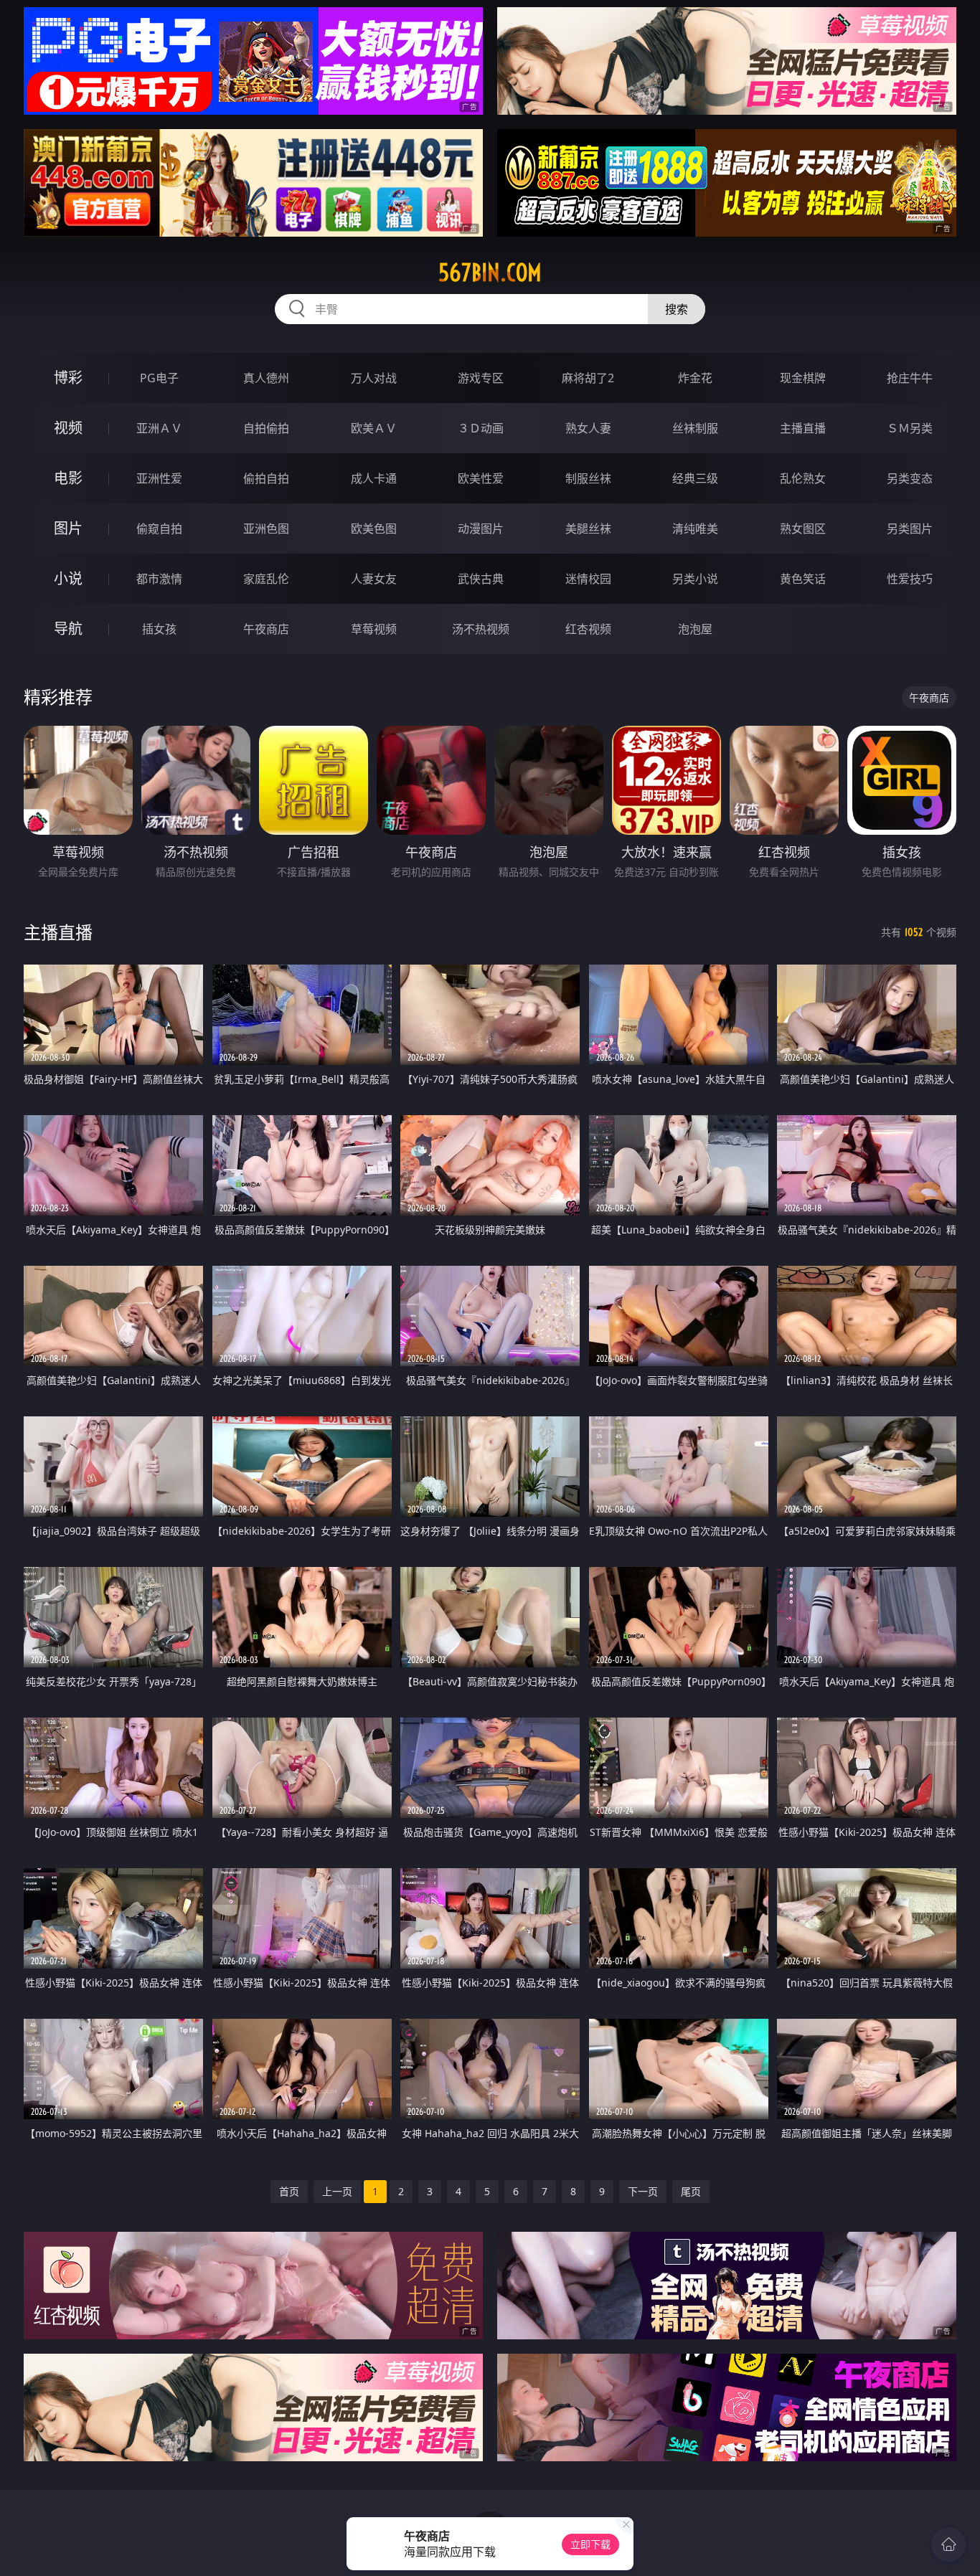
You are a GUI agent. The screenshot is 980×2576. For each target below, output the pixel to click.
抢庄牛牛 (910, 378)
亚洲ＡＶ (159, 428)
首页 (289, 2191)
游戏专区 (481, 378)
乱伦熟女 (803, 478)
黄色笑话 (803, 579)
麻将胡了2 (588, 378)
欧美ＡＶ (374, 428)
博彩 (68, 378)
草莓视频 (374, 629)
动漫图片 (481, 529)
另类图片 (910, 529)
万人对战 (374, 378)
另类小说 (695, 579)
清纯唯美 (695, 529)
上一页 (337, 2191)
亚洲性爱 (159, 478)
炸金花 (695, 378)
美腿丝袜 (588, 529)
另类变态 (910, 478)
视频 (68, 428)
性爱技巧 (910, 579)
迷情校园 (588, 579)
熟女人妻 (588, 428)
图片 (68, 528)
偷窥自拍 (159, 529)
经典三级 (695, 478)
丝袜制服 (695, 428)
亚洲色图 (266, 529)
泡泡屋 (695, 629)
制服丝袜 (588, 478)
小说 (68, 578)
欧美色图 (374, 529)
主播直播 (803, 428)
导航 (68, 629)
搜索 (677, 309)
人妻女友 (374, 579)
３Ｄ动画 (481, 428)
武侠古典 (481, 579)
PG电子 (159, 378)
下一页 (643, 2191)
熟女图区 (803, 529)
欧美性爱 (481, 478)
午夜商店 (266, 629)
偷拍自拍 (266, 478)
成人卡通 (374, 478)
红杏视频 (588, 629)
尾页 (691, 2191)
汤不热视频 (481, 629)
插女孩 (159, 629)
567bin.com (490, 273)
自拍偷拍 (266, 428)
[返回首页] (948, 2544)
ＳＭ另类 (910, 428)
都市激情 (159, 579)
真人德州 (266, 378)
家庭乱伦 (266, 579)
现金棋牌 (803, 378)
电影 (68, 478)
